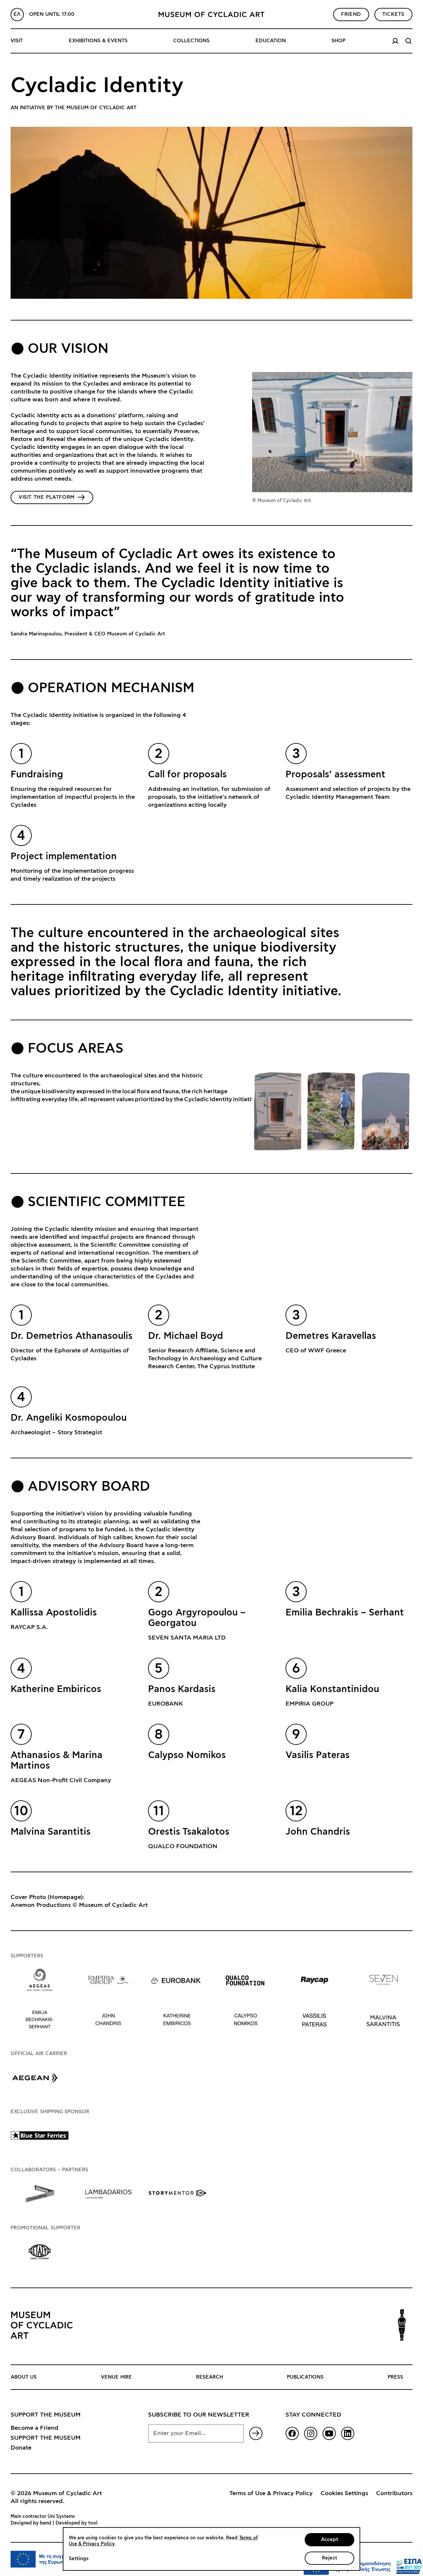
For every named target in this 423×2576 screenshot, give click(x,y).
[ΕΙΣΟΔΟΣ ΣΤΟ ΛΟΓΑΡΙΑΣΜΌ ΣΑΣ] (395, 41)
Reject (329, 2558)
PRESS (395, 2377)
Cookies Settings (344, 2493)
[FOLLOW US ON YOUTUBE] (329, 2433)
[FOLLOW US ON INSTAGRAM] (311, 2433)
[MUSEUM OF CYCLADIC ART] (211, 15)
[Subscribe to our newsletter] (256, 2433)
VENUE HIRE (116, 2377)
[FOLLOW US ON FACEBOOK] (292, 2433)
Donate (21, 2448)
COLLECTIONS (191, 41)
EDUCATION (271, 41)
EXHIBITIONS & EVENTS (98, 41)
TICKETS (393, 14)
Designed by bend (31, 2523)
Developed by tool (77, 2523)
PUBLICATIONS (305, 2377)
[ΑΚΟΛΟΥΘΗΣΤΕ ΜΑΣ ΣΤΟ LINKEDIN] (348, 2433)
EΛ (17, 14)
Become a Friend (35, 2428)
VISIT (17, 41)
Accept (329, 2540)
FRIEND (351, 14)
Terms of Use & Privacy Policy (271, 2493)
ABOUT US (24, 2377)
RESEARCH (210, 2377)
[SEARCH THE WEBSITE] (408, 41)
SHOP (338, 41)
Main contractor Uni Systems (43, 2517)
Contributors (394, 2493)
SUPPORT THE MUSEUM (46, 2438)
